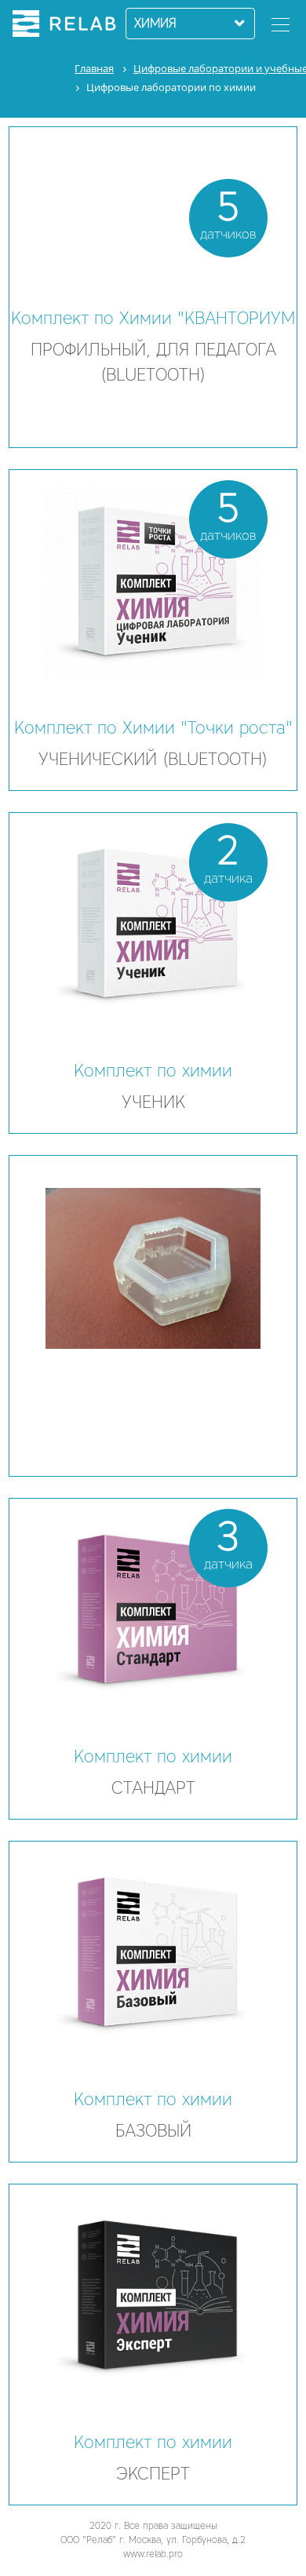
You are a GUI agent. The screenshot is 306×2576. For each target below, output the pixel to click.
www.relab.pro (153, 2554)
